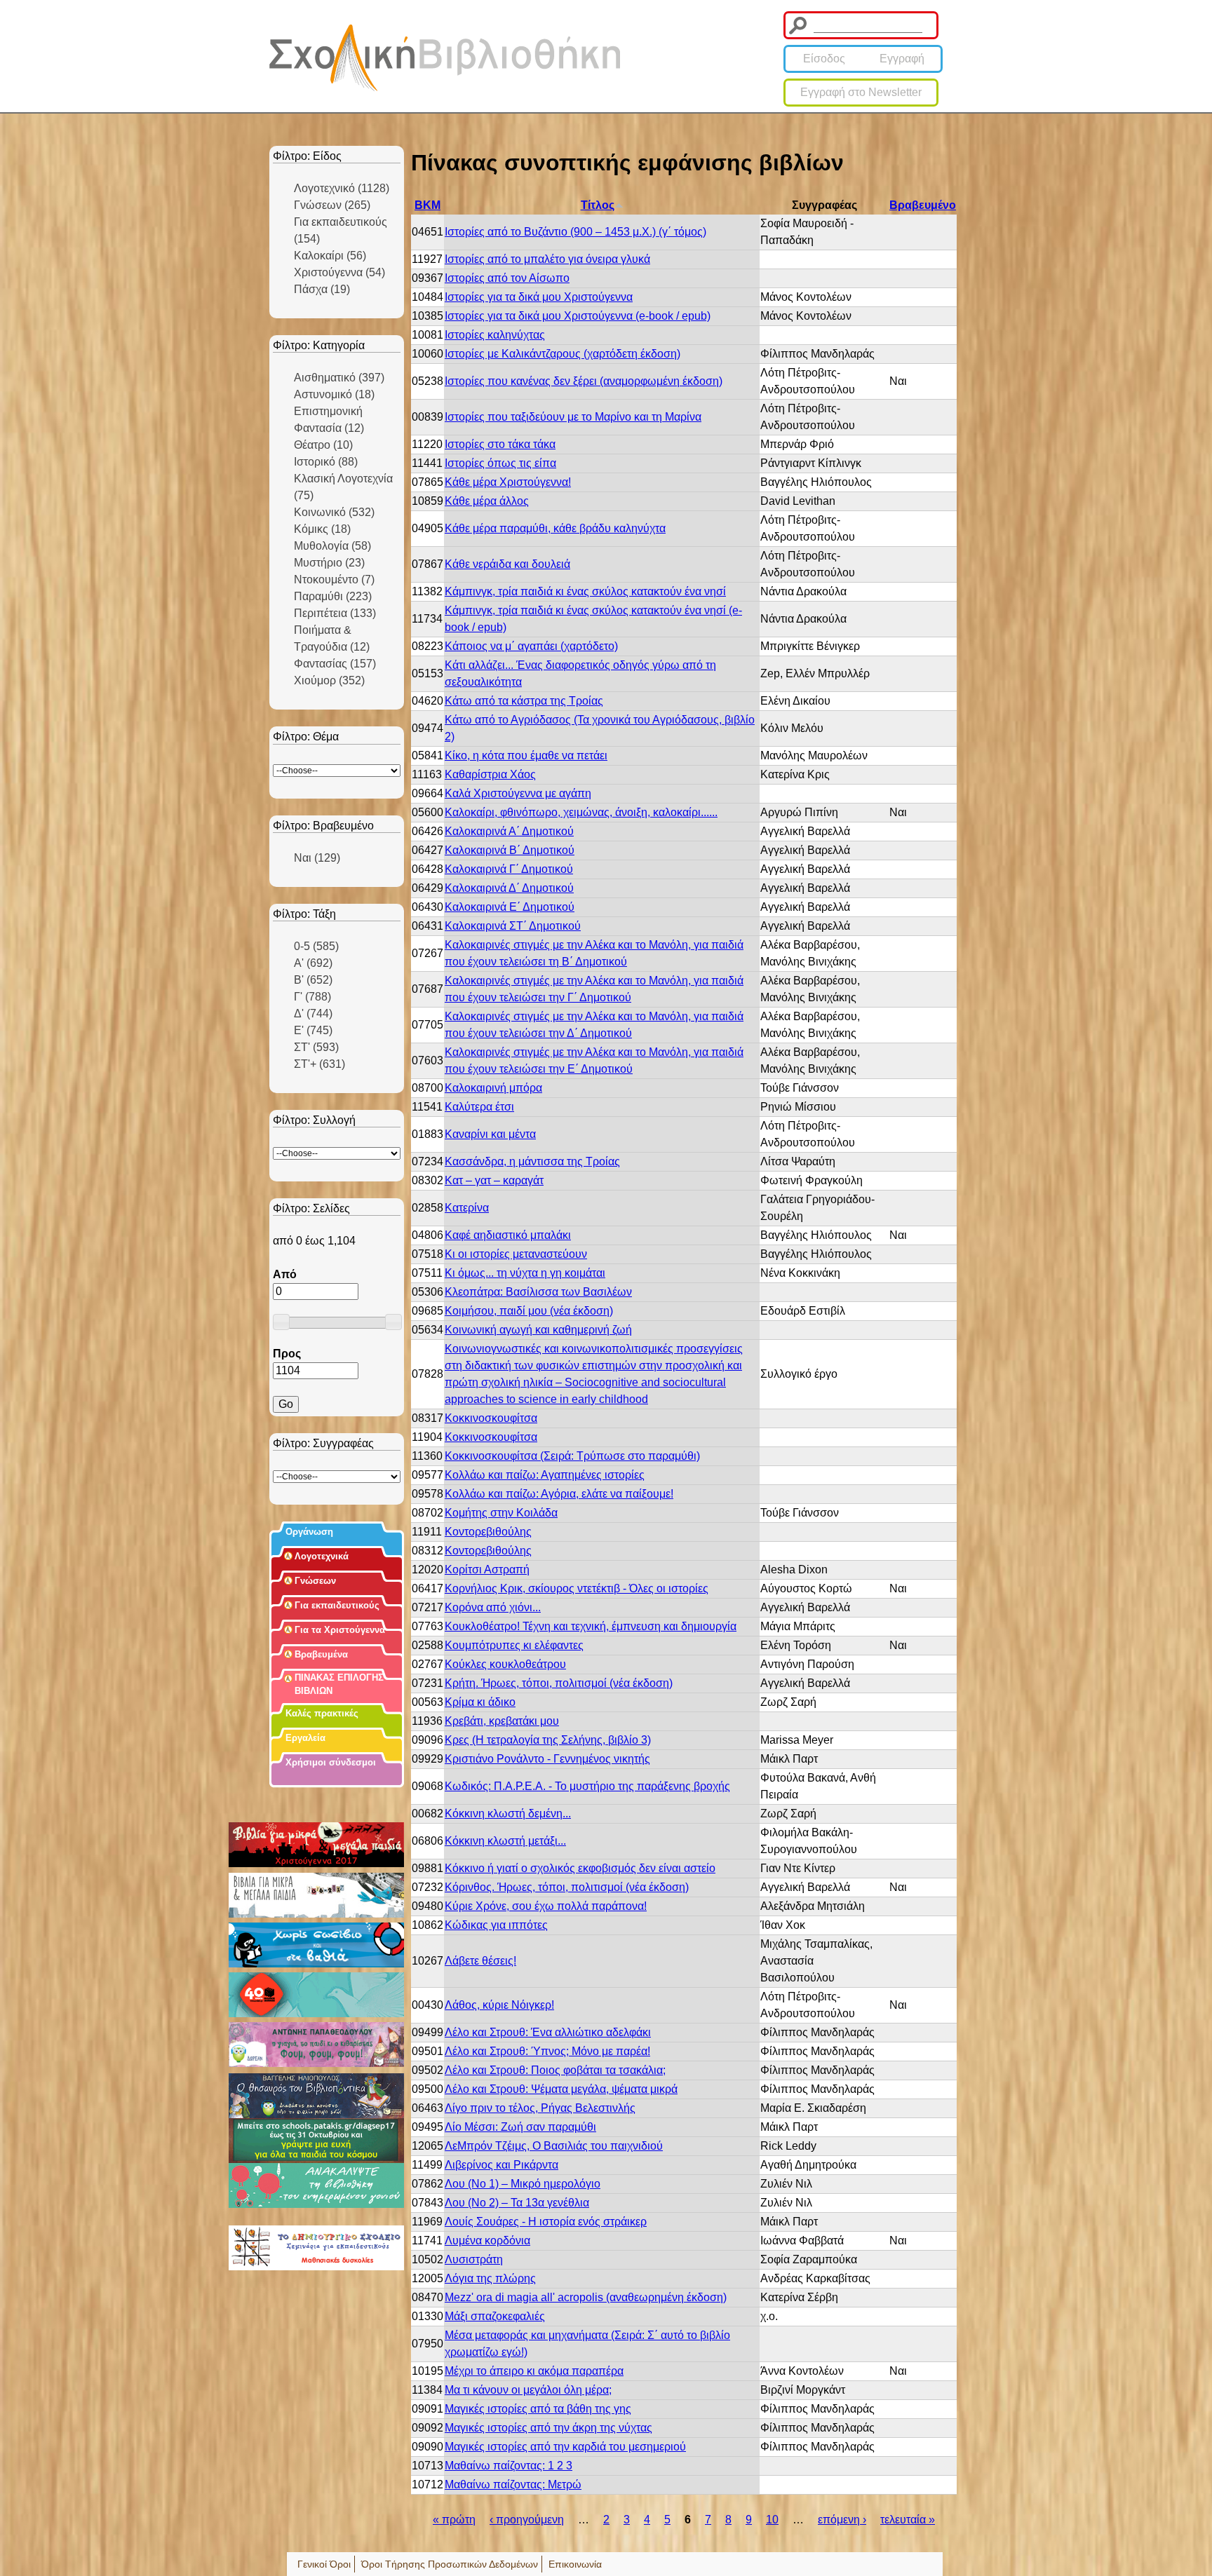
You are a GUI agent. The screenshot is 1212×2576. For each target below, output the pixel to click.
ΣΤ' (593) (316, 1047)
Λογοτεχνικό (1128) (342, 188)
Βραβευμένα (321, 1654)
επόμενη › (842, 2520)
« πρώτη (454, 2520)
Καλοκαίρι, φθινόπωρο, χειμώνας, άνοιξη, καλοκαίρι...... (581, 812)
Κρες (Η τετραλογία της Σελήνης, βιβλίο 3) (548, 1740)
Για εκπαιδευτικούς (337, 1605)
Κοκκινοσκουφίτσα (491, 1418)
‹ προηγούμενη (527, 2520)
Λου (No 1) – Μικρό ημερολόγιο (523, 2184)
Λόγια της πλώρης (490, 2278)
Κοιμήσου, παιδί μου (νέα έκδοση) (529, 1311)
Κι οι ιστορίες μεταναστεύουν (516, 1254)
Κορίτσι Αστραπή (487, 1570)
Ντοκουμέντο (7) (334, 579)
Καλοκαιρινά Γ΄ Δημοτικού (509, 869)
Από (285, 1274)
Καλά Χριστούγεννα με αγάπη (518, 793)
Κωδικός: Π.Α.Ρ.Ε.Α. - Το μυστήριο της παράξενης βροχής (587, 1786)
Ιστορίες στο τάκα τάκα (500, 444)
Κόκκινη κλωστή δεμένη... (508, 1814)
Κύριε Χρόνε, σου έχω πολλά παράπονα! (546, 1906)
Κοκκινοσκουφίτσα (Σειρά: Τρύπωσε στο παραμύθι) (572, 1456)
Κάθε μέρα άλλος (487, 501)
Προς (287, 1354)
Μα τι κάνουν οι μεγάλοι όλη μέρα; (528, 2390)
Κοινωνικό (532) (334, 512)
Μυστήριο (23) (329, 563)
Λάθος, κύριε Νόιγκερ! (499, 2005)
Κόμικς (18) (322, 529)
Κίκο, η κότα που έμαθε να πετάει (526, 755)
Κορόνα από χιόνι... (493, 1607)
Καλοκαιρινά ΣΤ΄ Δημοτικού (513, 926)
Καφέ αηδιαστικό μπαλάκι (508, 1235)
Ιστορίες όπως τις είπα (500, 463)
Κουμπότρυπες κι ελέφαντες (514, 1645)
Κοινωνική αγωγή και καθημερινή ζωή (538, 1330)
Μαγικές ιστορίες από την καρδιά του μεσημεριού (565, 2447)
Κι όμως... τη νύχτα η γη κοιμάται (525, 1273)
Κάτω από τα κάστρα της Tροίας (524, 701)
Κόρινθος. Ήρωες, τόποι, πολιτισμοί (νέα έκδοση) (567, 1887)
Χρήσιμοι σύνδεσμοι (331, 1762)
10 (772, 2520)
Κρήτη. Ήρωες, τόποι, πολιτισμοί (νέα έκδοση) (559, 1683)
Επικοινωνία (575, 2564)
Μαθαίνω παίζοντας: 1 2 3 (509, 2466)
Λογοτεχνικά (322, 1556)
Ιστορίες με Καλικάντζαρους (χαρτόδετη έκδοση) (563, 354)
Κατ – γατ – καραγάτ (494, 1180)
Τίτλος (598, 205)
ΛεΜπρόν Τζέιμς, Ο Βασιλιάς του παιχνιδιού (554, 2146)
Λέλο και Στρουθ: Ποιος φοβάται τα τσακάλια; (555, 2070)
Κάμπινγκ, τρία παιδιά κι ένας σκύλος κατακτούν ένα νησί (585, 591)
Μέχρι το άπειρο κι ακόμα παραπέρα (534, 2371)
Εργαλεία (305, 1738)
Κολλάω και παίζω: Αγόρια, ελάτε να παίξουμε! (559, 1494)
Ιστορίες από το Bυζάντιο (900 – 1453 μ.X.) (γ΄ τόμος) (575, 232)
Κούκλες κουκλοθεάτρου (505, 1664)
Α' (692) (313, 963)
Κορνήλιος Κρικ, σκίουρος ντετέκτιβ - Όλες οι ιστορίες (577, 1588)
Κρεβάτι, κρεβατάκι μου (502, 1721)
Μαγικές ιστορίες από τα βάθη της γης (538, 2409)
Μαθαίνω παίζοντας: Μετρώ (513, 2485)
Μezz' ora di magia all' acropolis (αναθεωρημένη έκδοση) (586, 2297)
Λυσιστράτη (474, 2259)
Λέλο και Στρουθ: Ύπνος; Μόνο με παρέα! (547, 2051)
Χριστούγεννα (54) (339, 272)
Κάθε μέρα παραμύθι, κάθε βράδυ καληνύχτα (555, 528)
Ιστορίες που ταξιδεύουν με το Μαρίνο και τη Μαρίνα (573, 417)
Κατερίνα (467, 1208)
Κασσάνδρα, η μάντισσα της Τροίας (532, 1161)
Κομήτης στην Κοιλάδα (501, 1513)
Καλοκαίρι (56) (330, 256)
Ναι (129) (317, 858)
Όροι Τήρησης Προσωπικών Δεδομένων (450, 2564)
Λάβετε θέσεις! (480, 1961)
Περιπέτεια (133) (335, 613)
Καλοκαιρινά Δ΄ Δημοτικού (509, 888)
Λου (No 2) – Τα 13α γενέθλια (517, 2203)
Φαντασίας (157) (335, 664)
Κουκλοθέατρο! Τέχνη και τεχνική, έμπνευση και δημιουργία (591, 1626)
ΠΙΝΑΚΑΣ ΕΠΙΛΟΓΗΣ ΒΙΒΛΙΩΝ (339, 1684)
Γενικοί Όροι (324, 2564)
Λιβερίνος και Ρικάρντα (501, 2165)
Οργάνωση (309, 1532)
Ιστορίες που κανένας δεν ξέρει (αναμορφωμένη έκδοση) (584, 381)
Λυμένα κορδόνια (487, 2241)
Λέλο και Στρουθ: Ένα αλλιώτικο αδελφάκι (548, 2032)
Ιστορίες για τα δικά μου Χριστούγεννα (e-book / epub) (578, 316)
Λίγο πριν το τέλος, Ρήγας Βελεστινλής (540, 2108)
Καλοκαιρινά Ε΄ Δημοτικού (510, 907)
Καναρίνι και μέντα (490, 1134)
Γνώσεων (315, 1581)
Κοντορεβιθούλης (488, 1532)
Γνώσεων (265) (332, 205)
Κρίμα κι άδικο (480, 1702)
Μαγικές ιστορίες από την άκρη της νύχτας (548, 2428)
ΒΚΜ (427, 205)
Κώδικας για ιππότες (496, 1925)
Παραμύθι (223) (333, 596)
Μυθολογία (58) (332, 546)
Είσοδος (824, 59)
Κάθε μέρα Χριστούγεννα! (508, 482)
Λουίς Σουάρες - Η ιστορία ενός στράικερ (546, 2222)
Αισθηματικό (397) (339, 378)
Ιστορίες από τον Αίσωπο (507, 278)
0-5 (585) (316, 946)
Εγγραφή (902, 59)
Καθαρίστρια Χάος (490, 774)
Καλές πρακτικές (322, 1713)
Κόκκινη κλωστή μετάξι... (505, 1841)
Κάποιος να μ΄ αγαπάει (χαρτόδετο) (531, 646)
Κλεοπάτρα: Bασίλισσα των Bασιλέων (538, 1292)
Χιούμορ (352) (329, 680)
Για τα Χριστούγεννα (340, 1630)
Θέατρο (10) (323, 445)
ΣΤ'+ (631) (319, 1064)
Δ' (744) (313, 1014)
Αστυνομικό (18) (334, 394)
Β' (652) (313, 980)
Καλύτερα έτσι (479, 1107)
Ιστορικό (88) (326, 462)
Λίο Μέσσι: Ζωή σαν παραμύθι (520, 2127)
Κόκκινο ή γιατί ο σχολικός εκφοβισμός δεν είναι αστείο (580, 1868)
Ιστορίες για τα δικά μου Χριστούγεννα (539, 297)
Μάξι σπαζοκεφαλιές (495, 2316)
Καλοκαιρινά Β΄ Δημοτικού (510, 850)
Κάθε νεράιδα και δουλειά (507, 564)
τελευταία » (908, 2520)
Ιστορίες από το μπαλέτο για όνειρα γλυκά (547, 259)
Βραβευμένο (923, 205)
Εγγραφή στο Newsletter (861, 92)
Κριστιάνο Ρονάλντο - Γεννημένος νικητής (547, 1759)
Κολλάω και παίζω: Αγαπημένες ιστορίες (545, 1475)
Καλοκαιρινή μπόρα (493, 1088)
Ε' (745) (313, 1030)
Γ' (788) (312, 997)
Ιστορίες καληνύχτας (495, 335)
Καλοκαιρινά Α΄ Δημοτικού (509, 831)
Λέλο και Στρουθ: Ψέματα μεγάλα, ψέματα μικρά (561, 2089)
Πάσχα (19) (322, 289)
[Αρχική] (445, 58)
